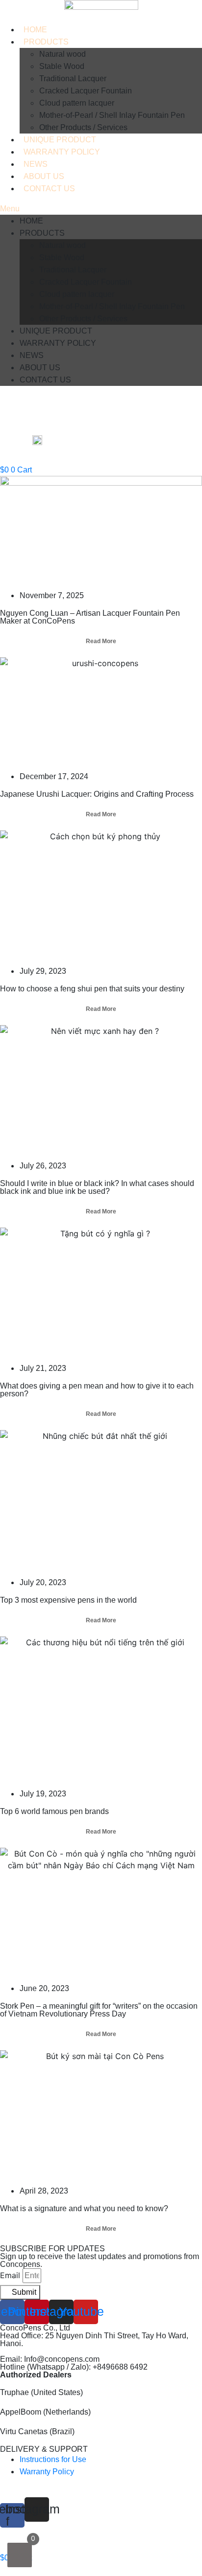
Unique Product (60, 140)
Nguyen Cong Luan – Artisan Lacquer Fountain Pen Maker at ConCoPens (90, 617)
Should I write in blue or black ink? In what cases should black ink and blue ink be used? (97, 1187)
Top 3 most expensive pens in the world (68, 1600)
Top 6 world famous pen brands (54, 1811)
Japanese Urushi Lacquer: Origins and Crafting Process (97, 794)
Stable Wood (62, 66)
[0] (20, 2555)
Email (10, 2275)
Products (46, 42)
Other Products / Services (83, 127)
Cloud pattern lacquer (77, 103)
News (36, 164)
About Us (44, 176)
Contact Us (49, 189)
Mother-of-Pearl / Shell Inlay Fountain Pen (112, 115)
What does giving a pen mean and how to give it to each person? (97, 1390)
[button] (101, 209)
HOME (35, 30)
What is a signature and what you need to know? (84, 2208)
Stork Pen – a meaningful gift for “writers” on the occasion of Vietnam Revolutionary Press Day (99, 2010)
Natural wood (63, 54)
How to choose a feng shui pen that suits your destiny (92, 989)
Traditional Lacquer (73, 78)
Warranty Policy (62, 152)
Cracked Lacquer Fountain (86, 91)
